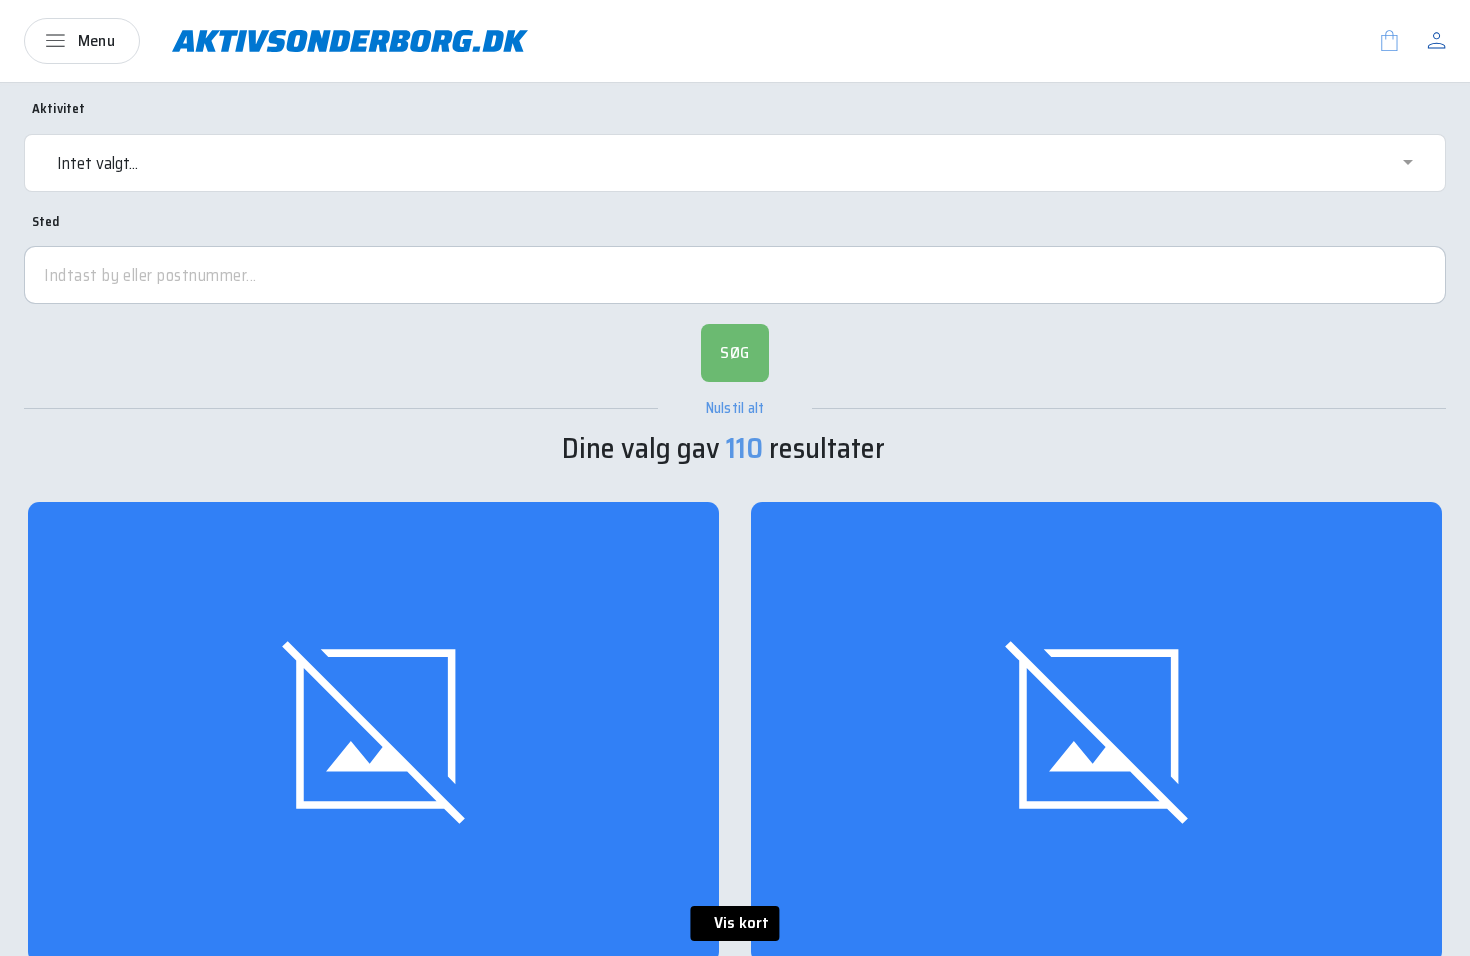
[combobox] (735, 163)
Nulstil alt (735, 408)
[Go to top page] (1435, 933)
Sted (46, 222)
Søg (734, 352)
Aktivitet (58, 109)
